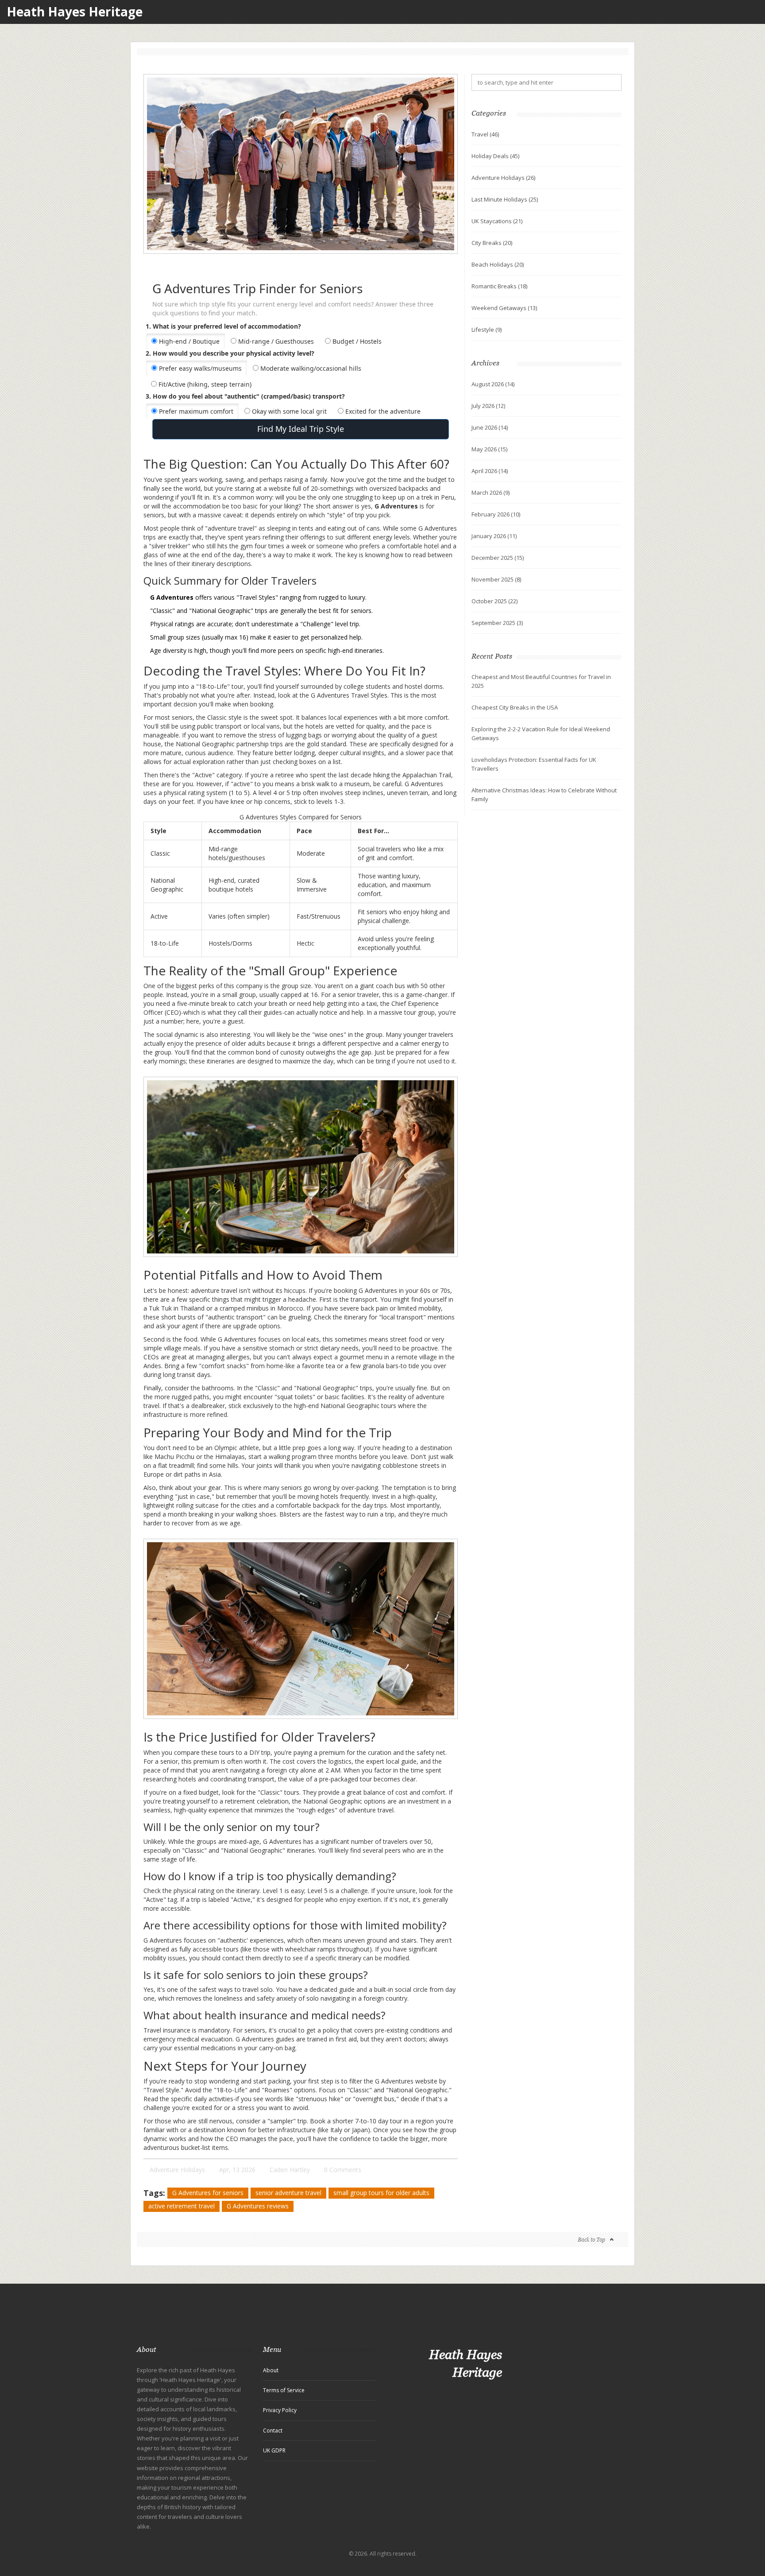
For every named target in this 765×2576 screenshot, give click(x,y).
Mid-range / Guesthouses (275, 341)
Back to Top (591, 2240)
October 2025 (495, 601)
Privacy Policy (280, 2410)
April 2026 (490, 471)
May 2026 (489, 449)
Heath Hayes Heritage (75, 12)
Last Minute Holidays (505, 199)
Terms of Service (284, 2390)
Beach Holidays (498, 264)
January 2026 (494, 536)
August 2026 (493, 384)
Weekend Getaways (504, 308)
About (271, 2370)
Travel (485, 134)
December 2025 (498, 558)
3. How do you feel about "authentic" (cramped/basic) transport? (245, 396)
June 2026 (490, 427)
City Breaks (492, 243)
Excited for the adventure (382, 411)
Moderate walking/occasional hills (310, 368)
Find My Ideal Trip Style (301, 429)
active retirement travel (182, 2206)
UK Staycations (497, 221)
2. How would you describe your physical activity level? (230, 353)
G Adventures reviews (258, 2206)
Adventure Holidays (177, 2170)
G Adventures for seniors (208, 2193)
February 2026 (496, 514)
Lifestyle (487, 330)
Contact (273, 2431)
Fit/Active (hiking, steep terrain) (204, 384)
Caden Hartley (290, 2170)
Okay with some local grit (288, 411)
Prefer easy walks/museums (199, 368)
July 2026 (488, 406)
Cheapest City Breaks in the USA (515, 707)
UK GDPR (274, 2450)
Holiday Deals (495, 156)
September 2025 (497, 623)
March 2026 (491, 493)
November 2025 (496, 579)
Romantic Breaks (499, 286)
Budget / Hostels (356, 341)
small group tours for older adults (381, 2193)
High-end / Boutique (188, 341)
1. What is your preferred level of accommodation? (223, 326)
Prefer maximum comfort (195, 411)
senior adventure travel (288, 2193)
